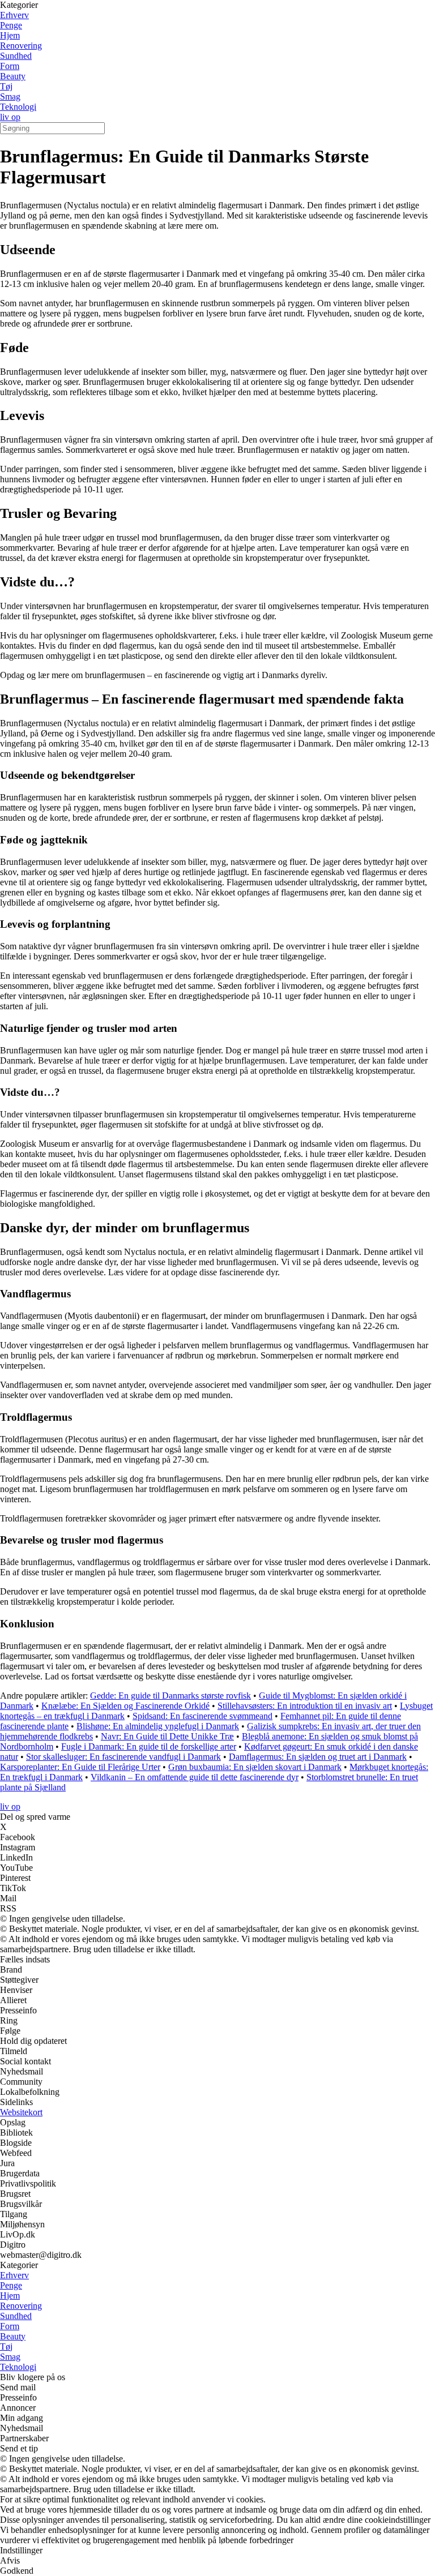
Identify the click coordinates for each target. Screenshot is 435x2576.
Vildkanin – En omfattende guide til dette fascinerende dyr (195, 1777)
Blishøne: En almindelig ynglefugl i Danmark (158, 1726)
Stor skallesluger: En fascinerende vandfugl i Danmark (123, 1757)
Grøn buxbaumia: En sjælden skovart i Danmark (255, 1767)
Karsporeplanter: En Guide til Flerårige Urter (80, 1767)
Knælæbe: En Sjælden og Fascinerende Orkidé (125, 1706)
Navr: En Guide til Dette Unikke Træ (167, 1736)
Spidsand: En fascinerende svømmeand (202, 1716)
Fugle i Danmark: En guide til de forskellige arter (149, 1746)
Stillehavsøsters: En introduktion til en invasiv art (305, 1706)
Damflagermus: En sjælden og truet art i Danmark (318, 1757)
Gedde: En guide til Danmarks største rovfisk (170, 1696)
